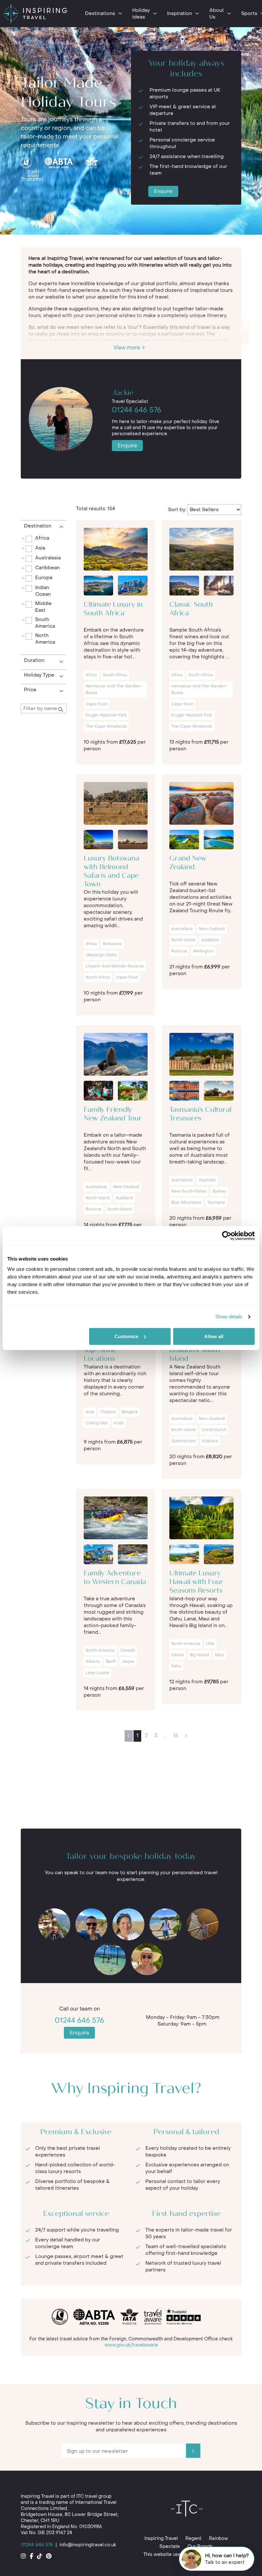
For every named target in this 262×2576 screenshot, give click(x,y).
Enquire (163, 191)
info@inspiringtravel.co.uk (88, 2545)
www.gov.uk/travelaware (131, 2345)
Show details (229, 1317)
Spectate (170, 2546)
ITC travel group (94, 2496)
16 (176, 1735)
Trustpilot (32, 179)
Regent (193, 2538)
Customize (126, 1336)
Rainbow (219, 2538)
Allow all (214, 1336)
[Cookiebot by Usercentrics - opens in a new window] (227, 1236)
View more (127, 348)
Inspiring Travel (161, 2538)
